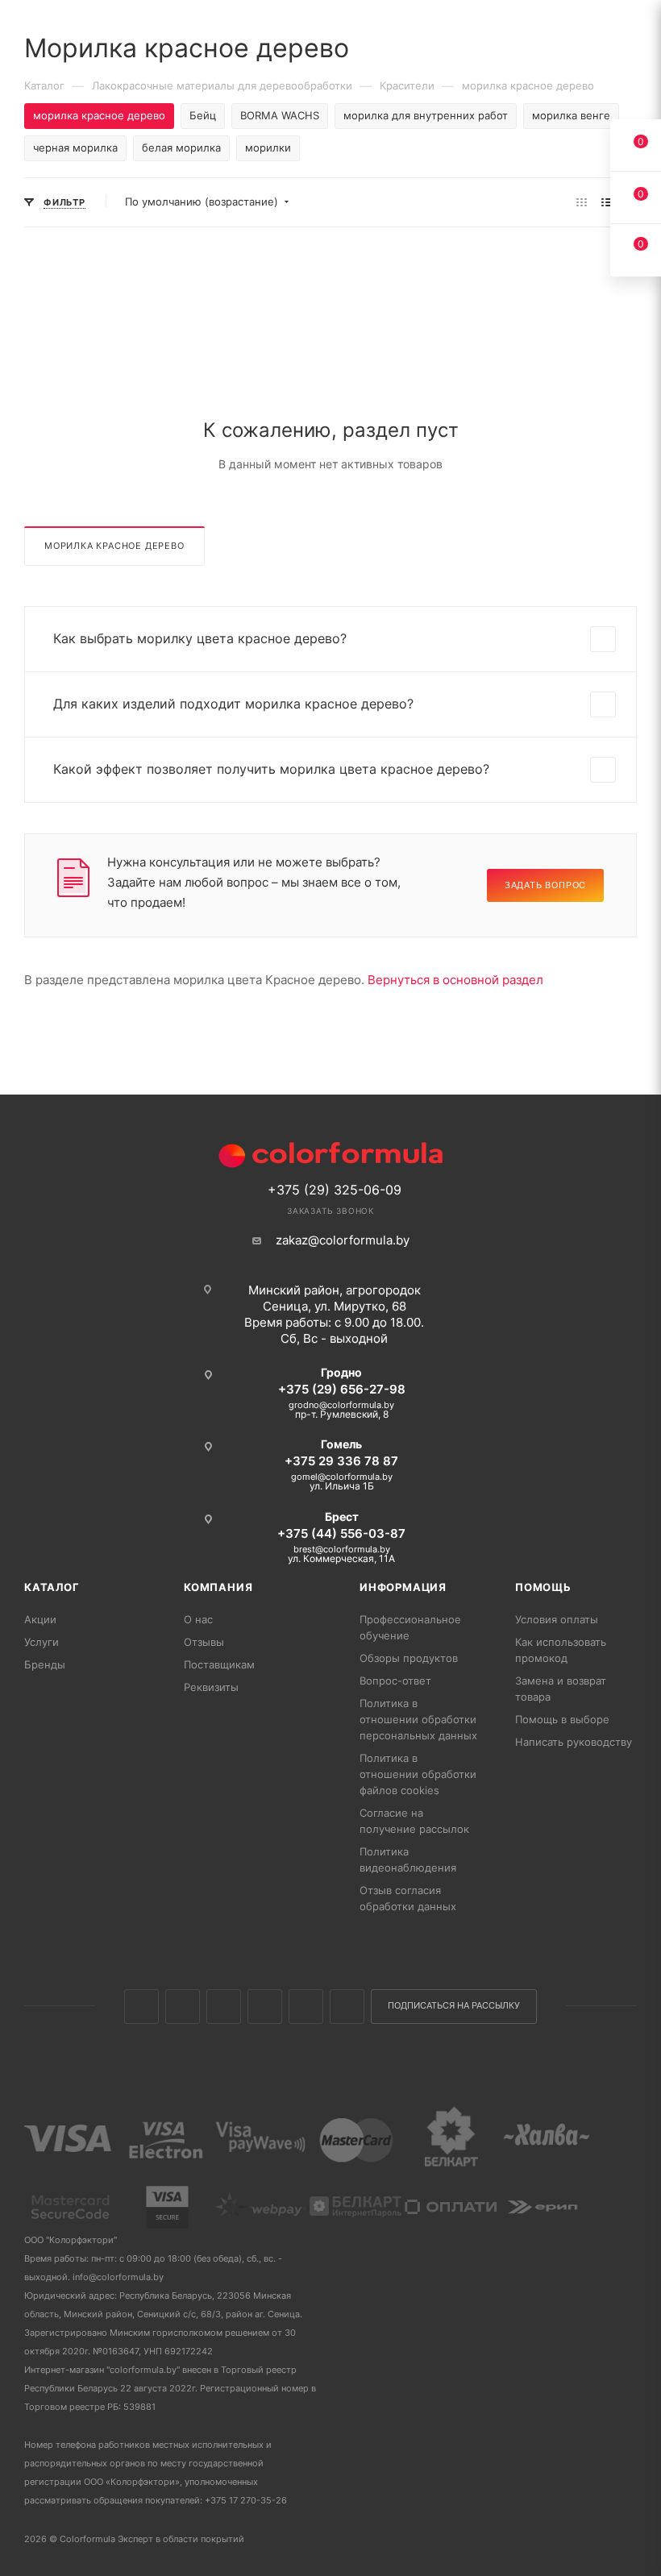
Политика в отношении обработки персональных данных (418, 1719)
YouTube (306, 2007)
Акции (40, 1619)
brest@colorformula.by (342, 1549)
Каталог (52, 1587)
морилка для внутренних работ (426, 115)
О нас (198, 1619)
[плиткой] (582, 202)
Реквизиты (211, 1687)
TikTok (347, 2007)
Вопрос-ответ (395, 1681)
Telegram (265, 2007)
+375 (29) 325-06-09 (335, 1190)
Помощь (543, 1587)
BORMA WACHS (280, 115)
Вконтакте (141, 2007)
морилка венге (571, 115)
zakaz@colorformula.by (343, 1240)
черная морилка (75, 147)
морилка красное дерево (114, 546)
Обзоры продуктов (409, 1658)
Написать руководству (574, 1742)
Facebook (183, 2007)
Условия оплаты (557, 1619)
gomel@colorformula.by (342, 1477)
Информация (403, 1587)
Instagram (224, 2007)
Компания (218, 1587)
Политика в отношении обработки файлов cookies (418, 1774)
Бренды (45, 1664)
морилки (268, 147)
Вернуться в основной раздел (455, 980)
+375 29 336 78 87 (341, 1461)
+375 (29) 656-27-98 (342, 1389)
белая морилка (181, 147)
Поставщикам (219, 1664)
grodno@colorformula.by (341, 1405)
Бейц (203, 115)
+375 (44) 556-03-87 (341, 1533)
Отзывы (204, 1642)
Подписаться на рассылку (454, 2006)
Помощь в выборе (562, 1719)
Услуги (42, 1642)
